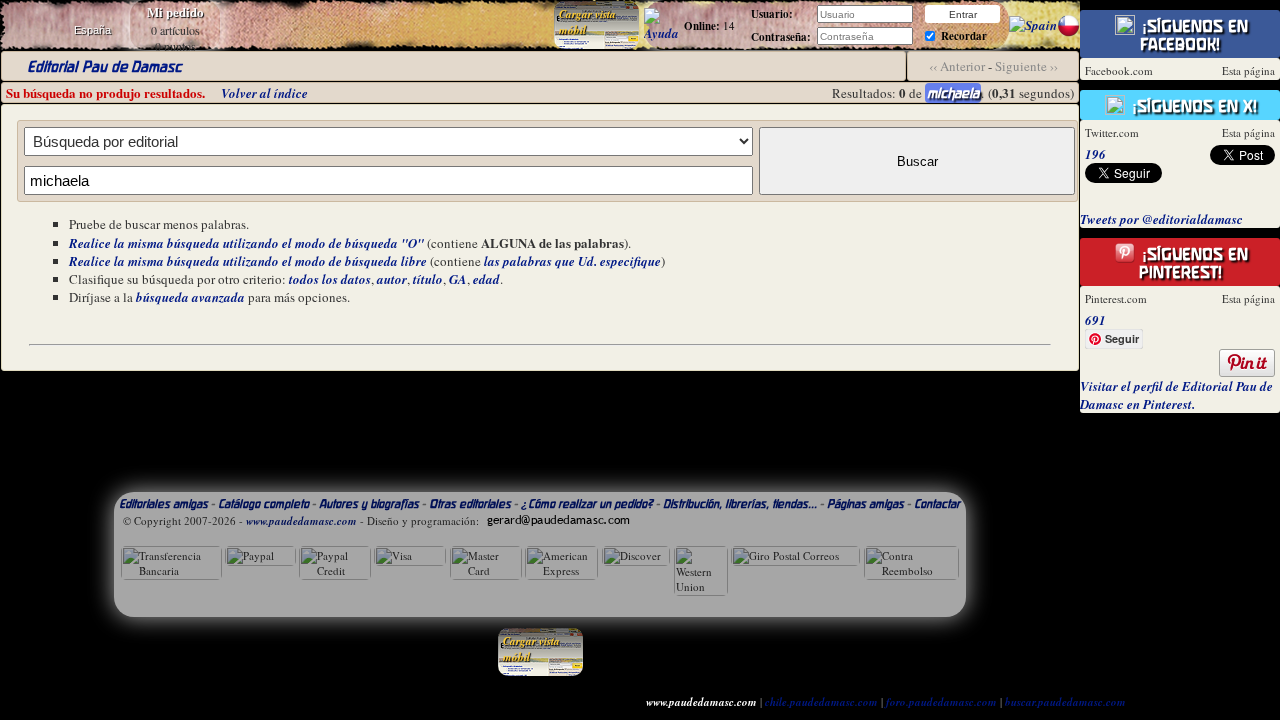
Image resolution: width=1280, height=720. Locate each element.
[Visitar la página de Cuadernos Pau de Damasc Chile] (1068, 32)
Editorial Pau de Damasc (104, 66)
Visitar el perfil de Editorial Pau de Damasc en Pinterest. (1176, 395)
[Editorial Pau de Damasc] (1033, 25)
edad (486, 279)
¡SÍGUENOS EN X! (1192, 106)
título (428, 279)
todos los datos (330, 279)
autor (392, 279)
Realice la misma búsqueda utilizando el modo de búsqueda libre (248, 261)
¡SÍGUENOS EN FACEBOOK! (1192, 35)
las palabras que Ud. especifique (572, 261)
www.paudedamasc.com (301, 521)
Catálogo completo (263, 503)
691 (1095, 320)
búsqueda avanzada (190, 297)
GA (458, 279)
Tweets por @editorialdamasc (1161, 219)
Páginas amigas (865, 503)
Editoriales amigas (163, 503)
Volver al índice (264, 93)
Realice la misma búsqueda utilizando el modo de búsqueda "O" (246, 243)
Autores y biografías (369, 503)
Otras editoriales (470, 503)
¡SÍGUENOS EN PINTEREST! (1192, 263)
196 (1095, 154)
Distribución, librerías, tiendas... (740, 503)
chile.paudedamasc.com (821, 702)
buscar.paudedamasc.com (1065, 702)
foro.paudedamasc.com (941, 702)
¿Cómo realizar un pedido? (587, 503)
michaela (953, 93)
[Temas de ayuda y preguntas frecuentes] (661, 33)
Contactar (937, 503)
